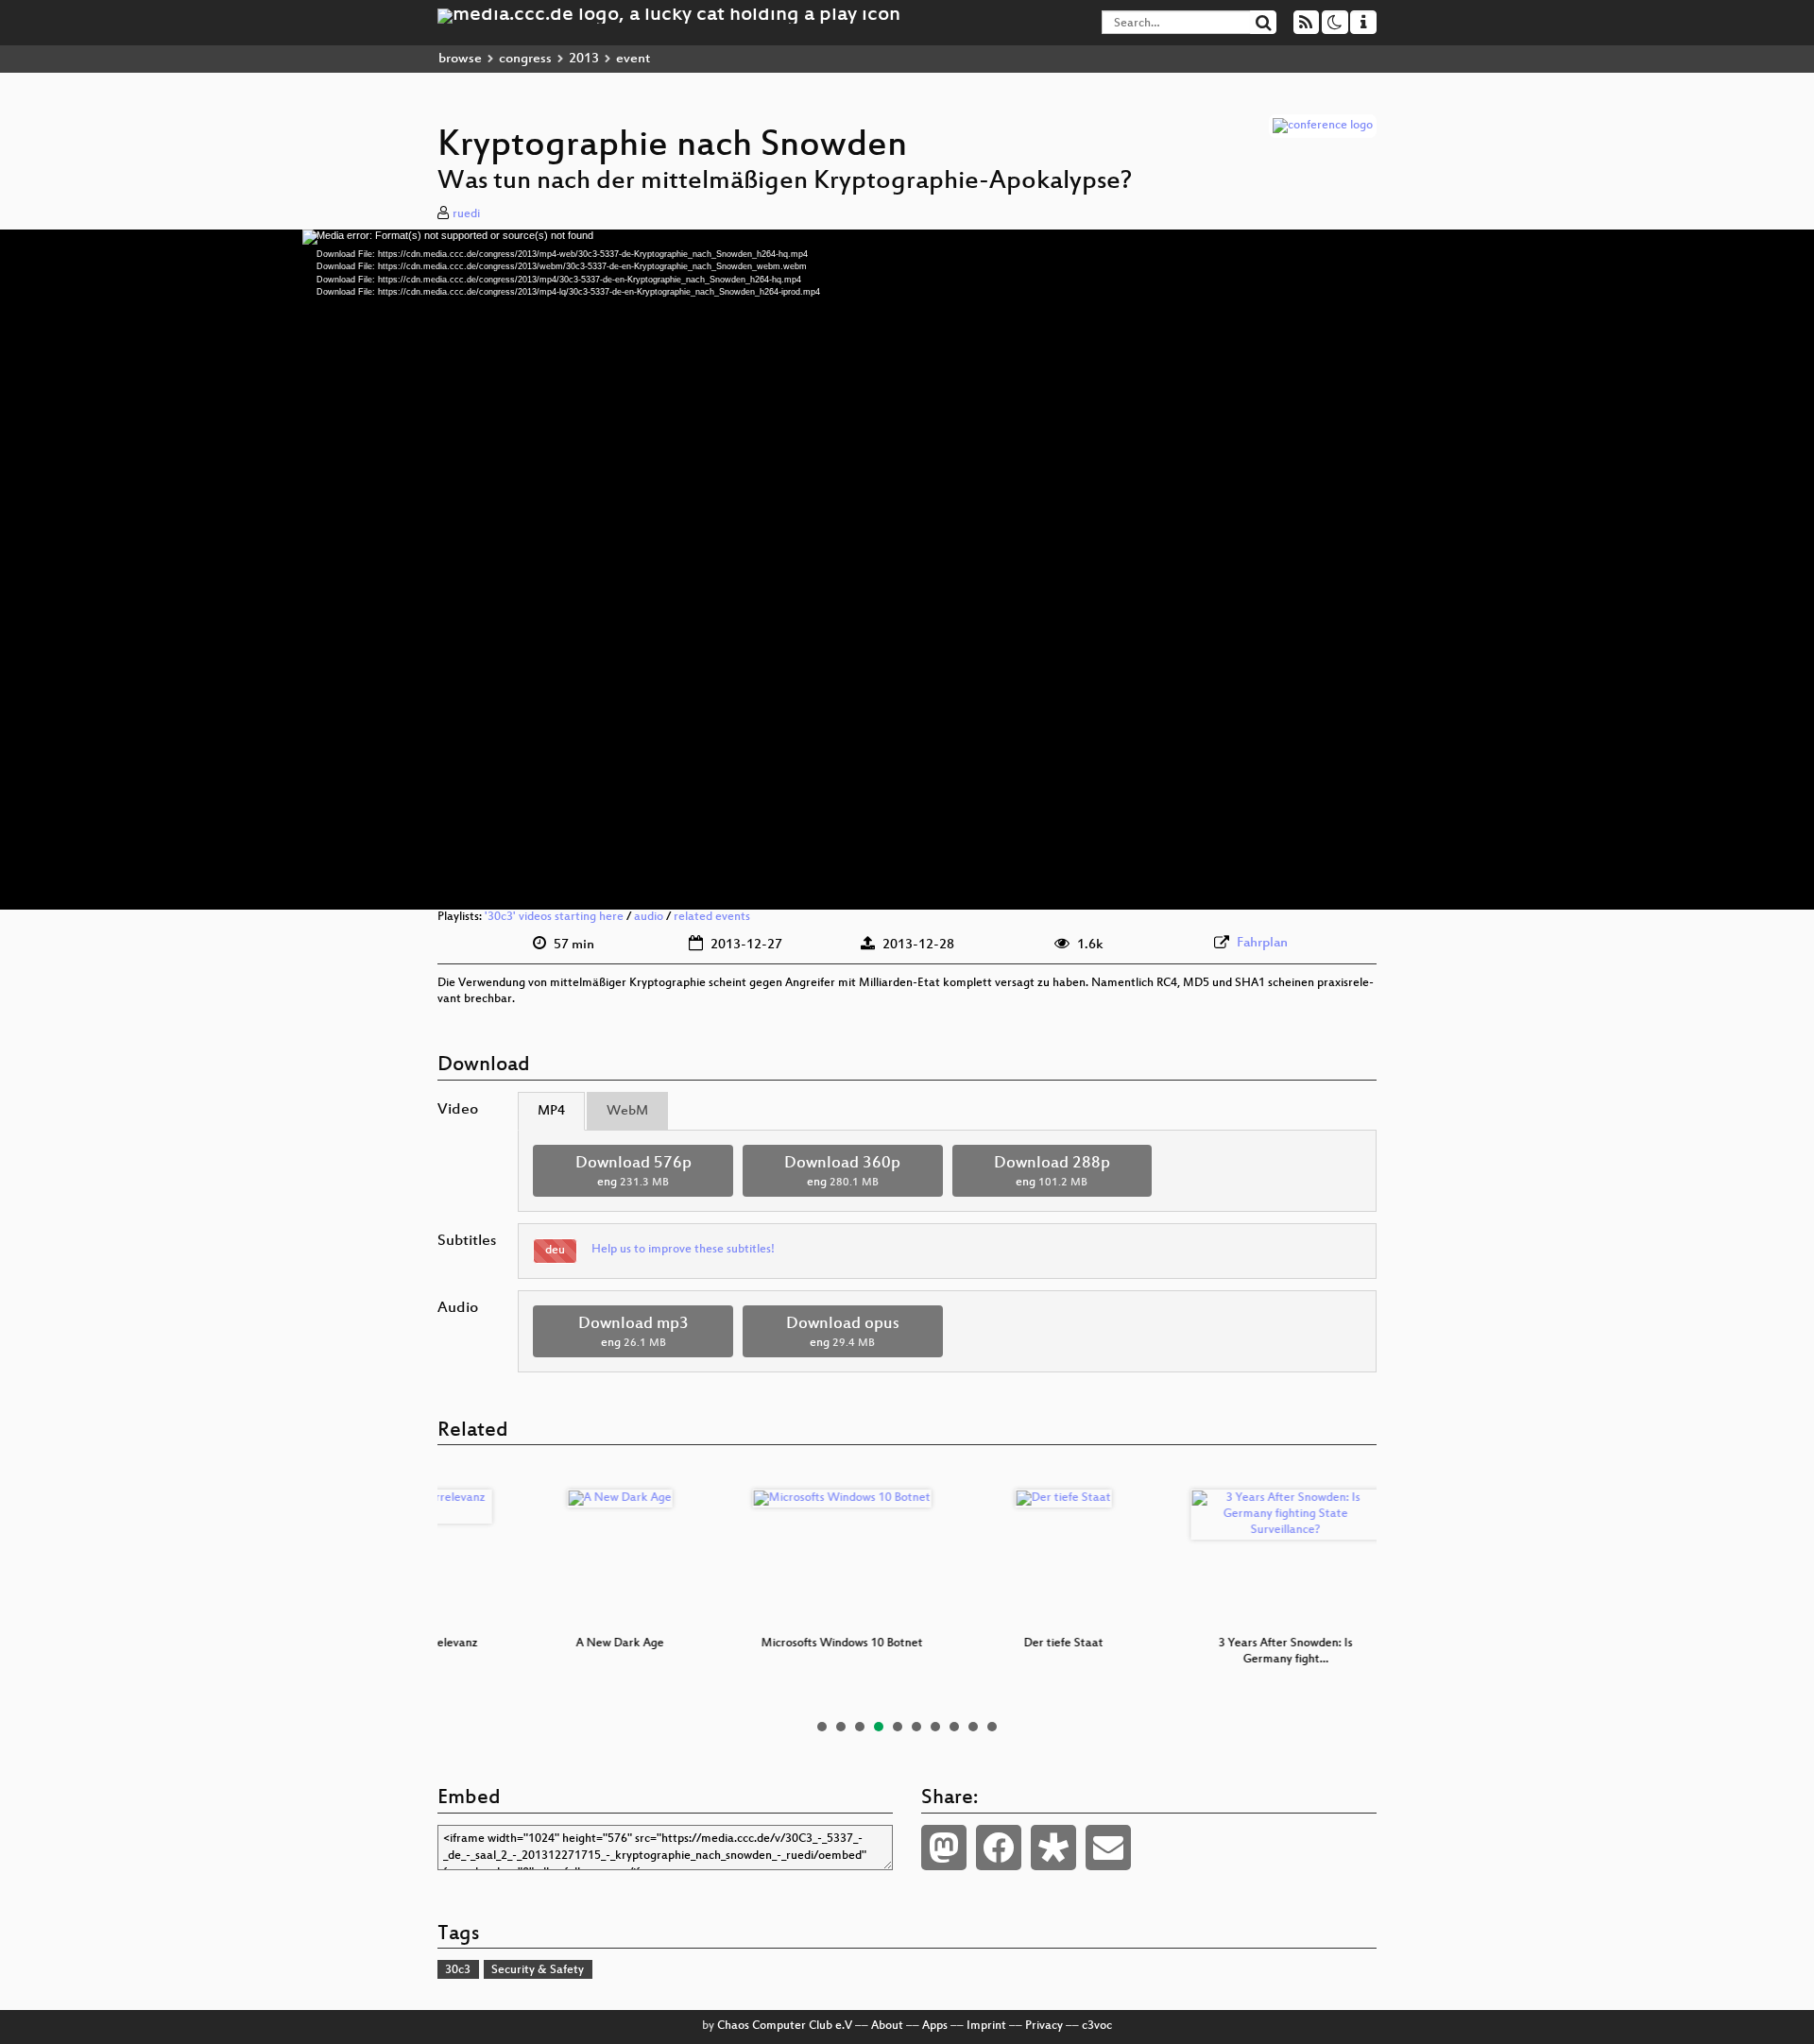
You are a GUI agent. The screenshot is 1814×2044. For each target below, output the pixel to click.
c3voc (1097, 2026)
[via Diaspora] (1053, 1848)
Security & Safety (538, 1970)
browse (460, 59)
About (887, 2026)
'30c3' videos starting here (554, 917)
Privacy (1044, 2026)
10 (992, 1727)
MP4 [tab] (551, 1111)
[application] (907, 570)
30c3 (458, 1970)
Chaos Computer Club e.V (785, 2026)
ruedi (466, 214)
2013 (584, 59)
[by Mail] (1108, 1848)
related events (712, 917)
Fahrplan (1262, 943)
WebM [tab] (627, 1111)
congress (525, 59)
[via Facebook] (999, 1848)
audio (649, 917)
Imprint (986, 2026)
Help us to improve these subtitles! (683, 1250)
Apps (935, 2026)
